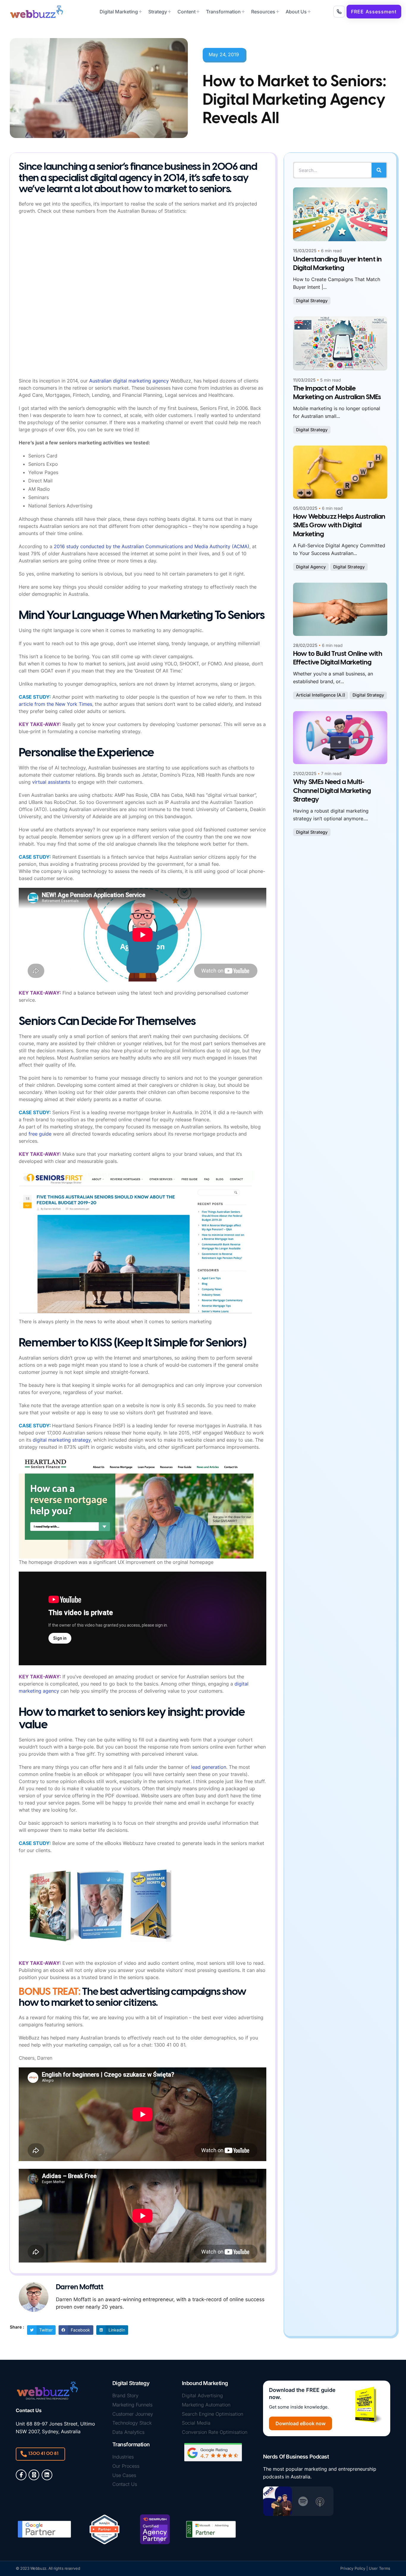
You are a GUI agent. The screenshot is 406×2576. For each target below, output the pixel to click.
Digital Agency (311, 567)
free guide (40, 1134)
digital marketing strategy (62, 1440)
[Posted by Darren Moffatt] (340, 214)
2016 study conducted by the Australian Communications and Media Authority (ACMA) (152, 546)
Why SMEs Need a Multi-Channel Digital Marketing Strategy (332, 791)
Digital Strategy (312, 301)
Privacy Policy (353, 2568)
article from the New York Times (55, 704)
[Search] (379, 170)
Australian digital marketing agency (129, 381)
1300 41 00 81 (43, 2454)
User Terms (380, 2568)
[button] (374, 12)
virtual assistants (51, 782)
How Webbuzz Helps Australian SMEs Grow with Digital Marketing (339, 526)
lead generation (209, 1767)
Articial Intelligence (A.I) (321, 695)
